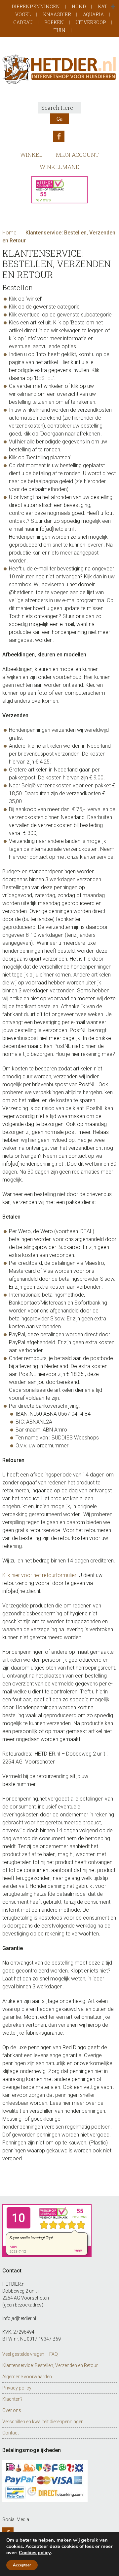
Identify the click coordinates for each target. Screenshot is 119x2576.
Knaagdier (57, 14)
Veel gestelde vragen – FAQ (30, 2354)
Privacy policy (17, 2388)
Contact (11, 2433)
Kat (103, 6)
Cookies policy (35, 2553)
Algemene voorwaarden (27, 2377)
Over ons (12, 2410)
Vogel (23, 14)
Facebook (59, 136)
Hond (79, 6)
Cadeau (23, 22)
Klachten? (12, 2399)
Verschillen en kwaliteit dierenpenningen (43, 2422)
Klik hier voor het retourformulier (39, 1575)
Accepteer (22, 2565)
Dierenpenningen (36, 6)
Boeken (54, 22)
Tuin (59, 30)
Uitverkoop (91, 22)
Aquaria (93, 14)
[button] (113, 7)
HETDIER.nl (59, 69)
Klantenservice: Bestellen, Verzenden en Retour (50, 2365)
